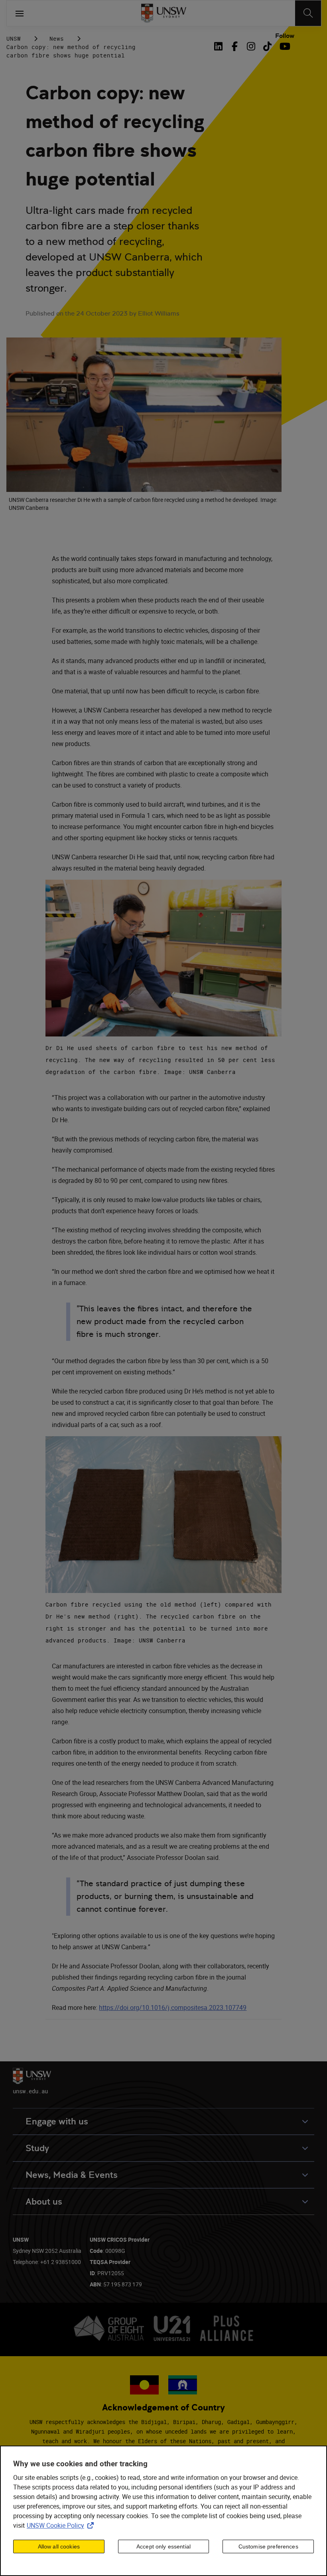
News (57, 38)
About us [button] (44, 2202)
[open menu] (20, 13)
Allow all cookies (59, 2546)
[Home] (164, 13)
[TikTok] (267, 46)
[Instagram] (251, 46)
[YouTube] (284, 46)
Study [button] (37, 2148)
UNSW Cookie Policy (62, 2525)
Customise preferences (268, 2546)
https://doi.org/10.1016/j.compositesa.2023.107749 (173, 2008)
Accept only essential (163, 2546)
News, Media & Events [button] (72, 2175)
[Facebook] (235, 46)
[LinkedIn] (220, 46)
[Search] (308, 13)
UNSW (14, 38)
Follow (285, 36)
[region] (163, 2511)
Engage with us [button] (57, 2121)
